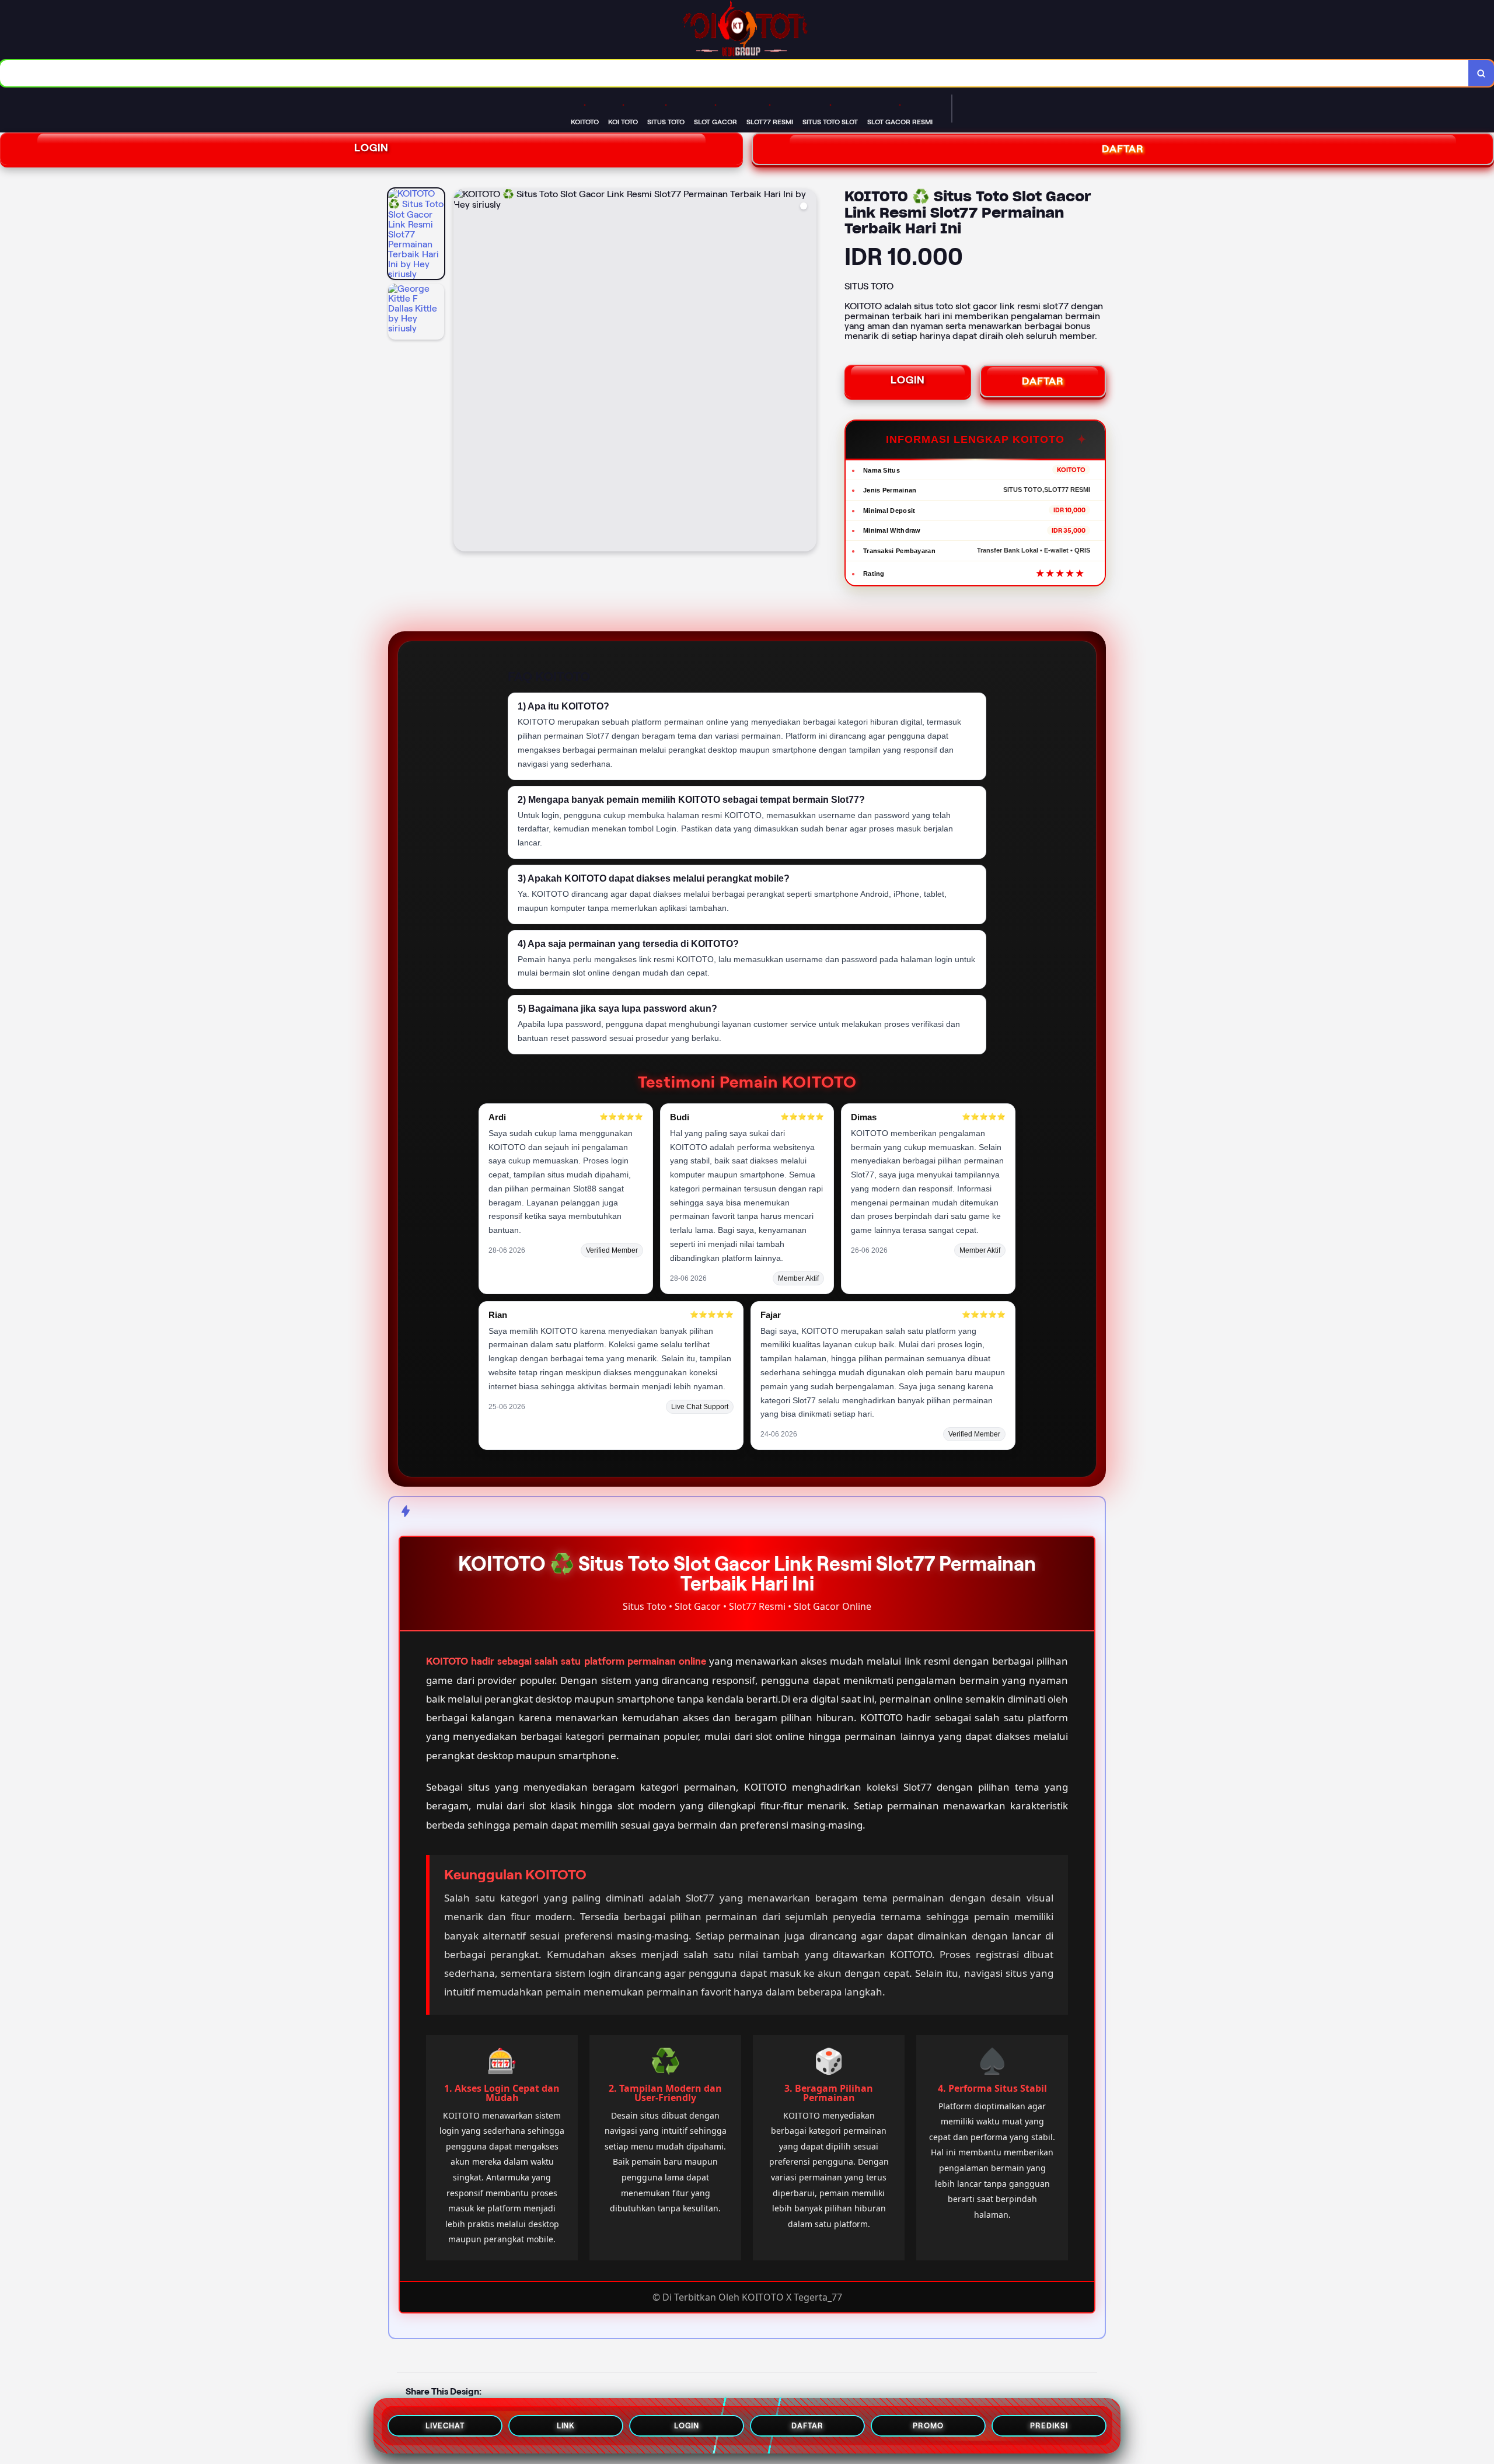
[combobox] (734, 73)
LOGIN (371, 148)
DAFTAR (1043, 381)
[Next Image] (807, 372)
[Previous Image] (463, 372)
